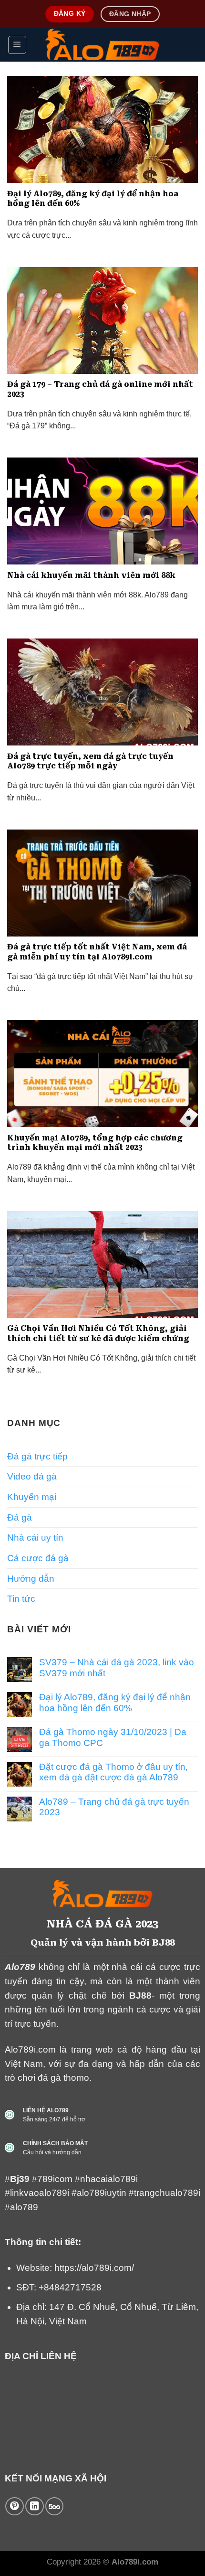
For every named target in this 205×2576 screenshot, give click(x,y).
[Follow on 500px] (54, 2506)
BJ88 (140, 1996)
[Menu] (17, 45)
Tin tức (21, 1599)
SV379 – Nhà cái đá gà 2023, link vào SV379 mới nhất (117, 1667)
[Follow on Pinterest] (14, 2506)
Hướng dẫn (31, 1579)
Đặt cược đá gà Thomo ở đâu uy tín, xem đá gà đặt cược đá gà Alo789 (113, 1772)
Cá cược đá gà (38, 1558)
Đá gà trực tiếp (37, 1456)
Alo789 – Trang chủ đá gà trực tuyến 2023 (114, 1807)
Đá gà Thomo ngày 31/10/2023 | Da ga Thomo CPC (113, 1737)
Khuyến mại (32, 1497)
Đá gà (20, 1517)
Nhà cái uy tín (35, 1538)
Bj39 (21, 2179)
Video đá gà (32, 1476)
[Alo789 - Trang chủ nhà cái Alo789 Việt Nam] (103, 45)
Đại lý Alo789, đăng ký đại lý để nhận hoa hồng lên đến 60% (115, 1702)
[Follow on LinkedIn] (34, 2506)
